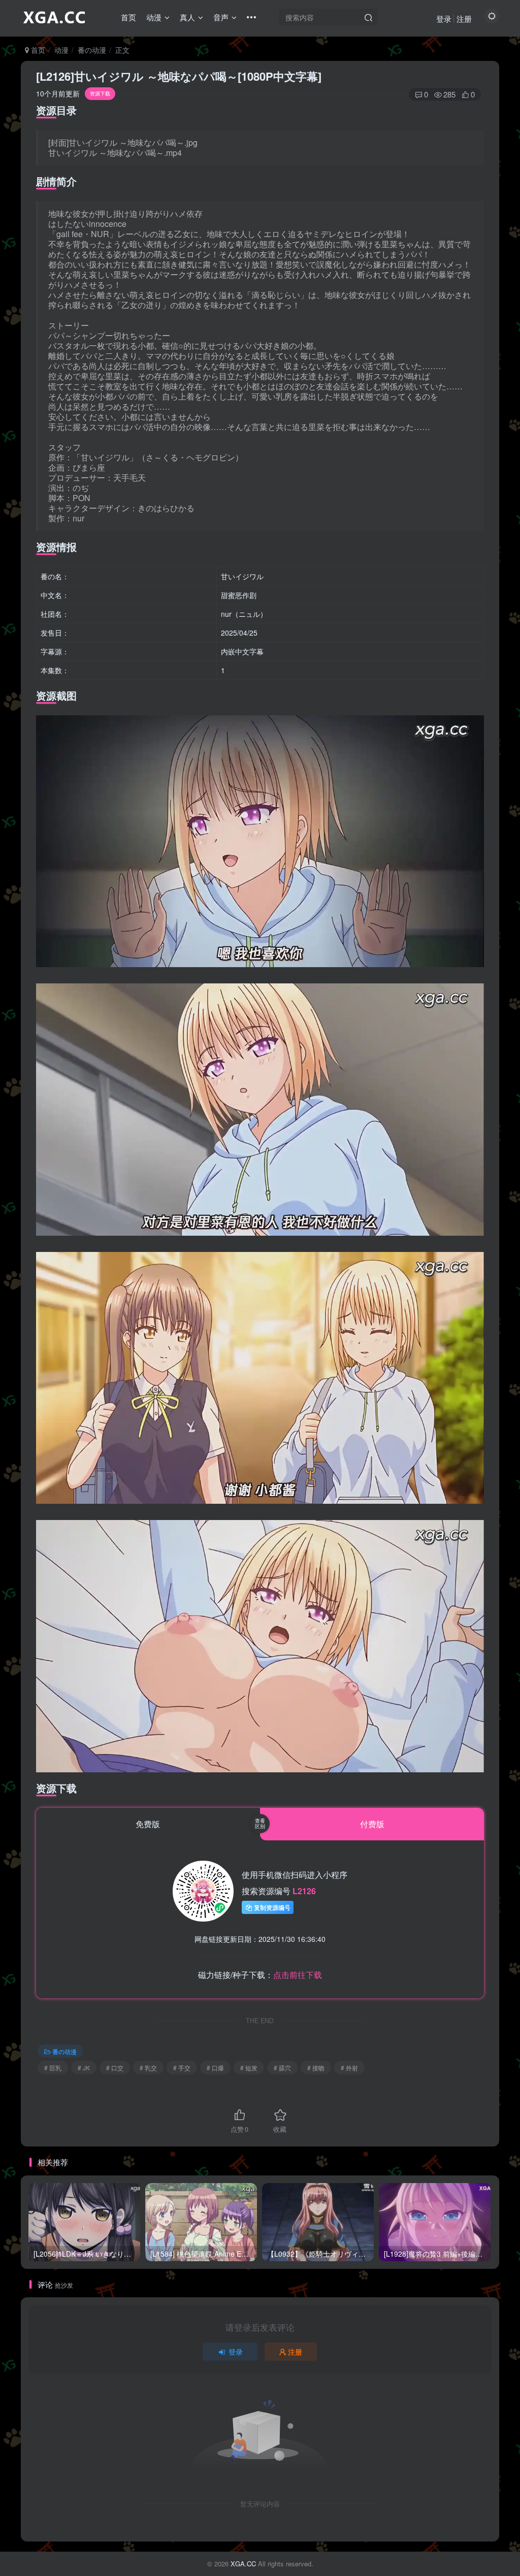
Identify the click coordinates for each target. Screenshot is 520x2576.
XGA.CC (243, 2564)
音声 (221, 17)
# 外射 (349, 2068)
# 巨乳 (53, 2068)
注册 (464, 19)
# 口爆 (215, 2068)
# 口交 (115, 2068)
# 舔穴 (282, 2068)
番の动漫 (92, 50)
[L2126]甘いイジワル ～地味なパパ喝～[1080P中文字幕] (179, 76)
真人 (187, 17)
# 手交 (182, 2068)
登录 (444, 19)
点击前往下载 (298, 1975)
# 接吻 (316, 2068)
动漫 (154, 17)
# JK (84, 2068)
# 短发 (249, 2068)
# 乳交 (148, 2068)
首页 (128, 17)
